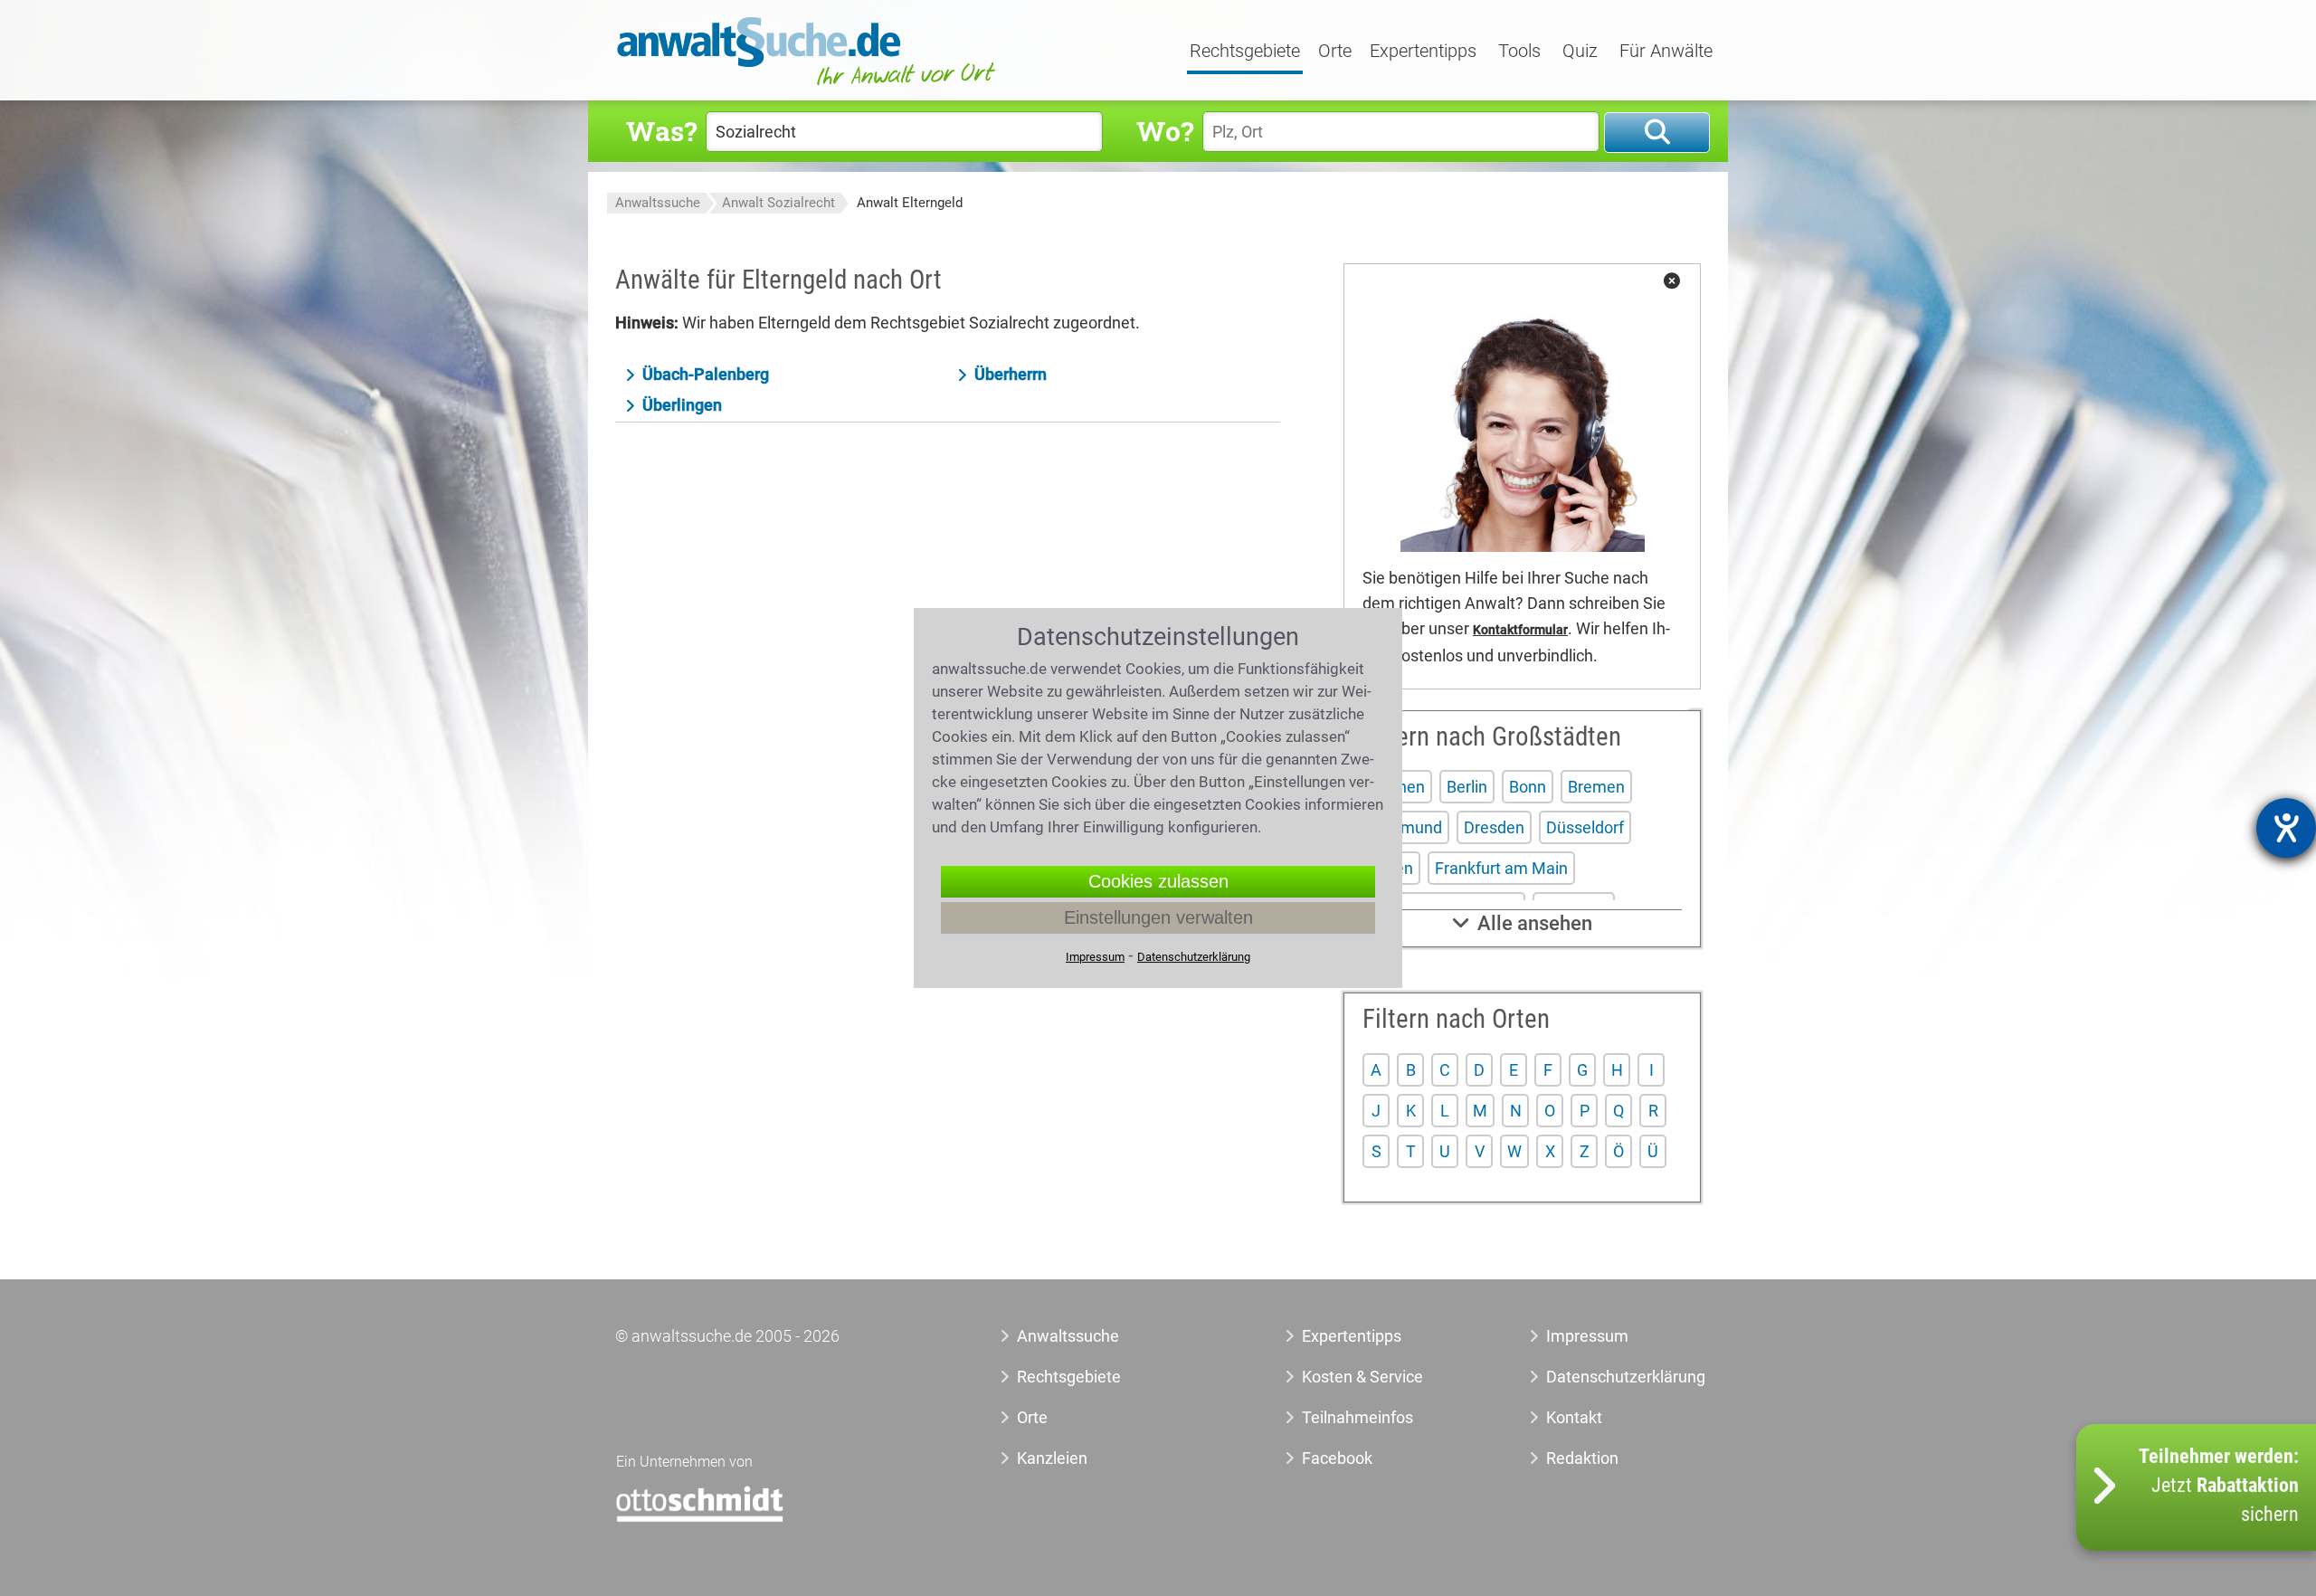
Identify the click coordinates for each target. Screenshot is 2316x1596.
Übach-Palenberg (706, 374)
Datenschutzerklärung (1605, 1377)
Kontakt (1574, 1417)
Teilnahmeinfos (1357, 1417)
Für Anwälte (1666, 52)
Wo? (1165, 131)
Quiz (1580, 52)
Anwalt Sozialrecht (778, 203)
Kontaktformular (1520, 630)
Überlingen (682, 405)
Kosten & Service (1362, 1377)
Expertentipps (1423, 52)
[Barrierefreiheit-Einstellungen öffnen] (2286, 828)
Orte (1335, 52)
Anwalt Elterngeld (910, 203)
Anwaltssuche (658, 203)
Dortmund (1406, 827)
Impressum (1587, 1336)
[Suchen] (1657, 133)
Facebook (1337, 1458)
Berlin (1467, 787)
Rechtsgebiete (1245, 52)
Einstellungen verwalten (1158, 917)
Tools (1519, 52)
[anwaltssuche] (809, 85)
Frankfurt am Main (1501, 868)
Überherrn (1011, 374)
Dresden (1494, 827)
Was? (661, 131)
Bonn (1528, 787)
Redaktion (1582, 1458)
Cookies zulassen (1158, 881)
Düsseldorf (1585, 827)
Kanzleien (1052, 1458)
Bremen (1596, 787)
